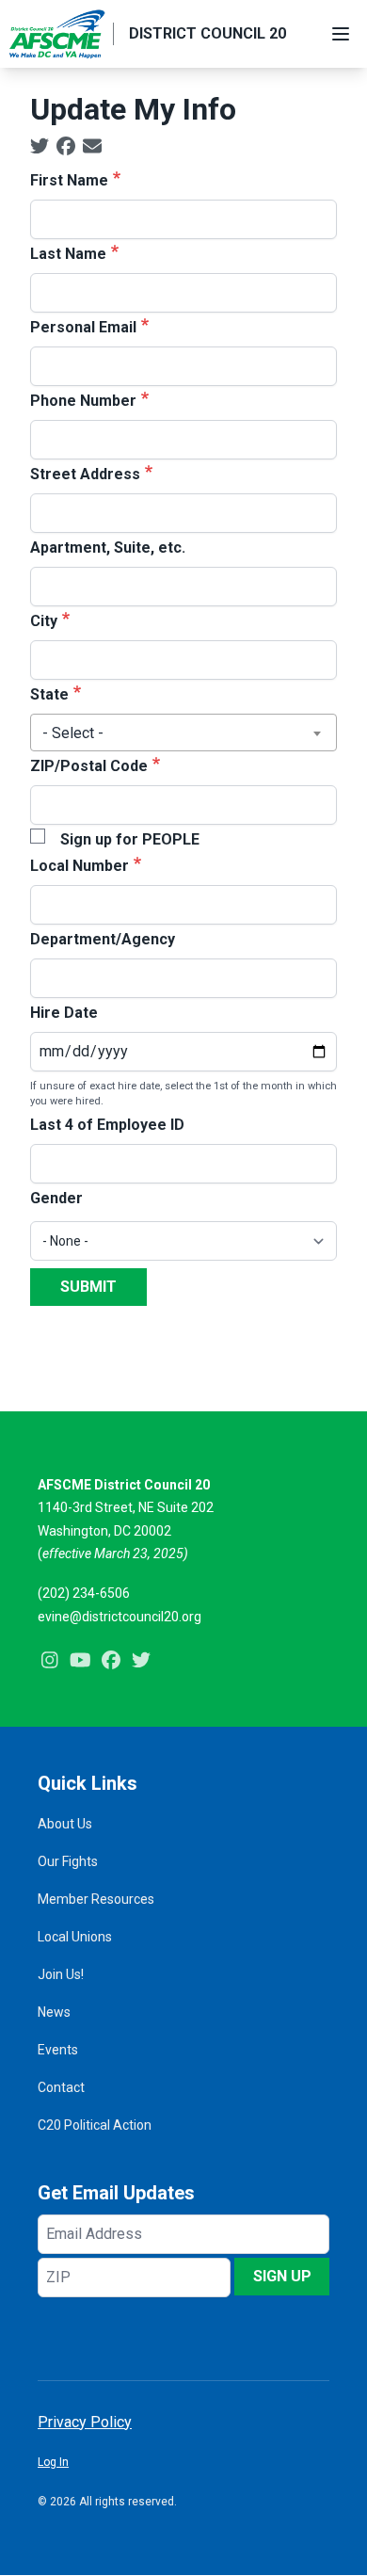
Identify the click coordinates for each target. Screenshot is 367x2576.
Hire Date (64, 1013)
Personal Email (83, 327)
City (44, 621)
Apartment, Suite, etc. (108, 547)
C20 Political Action (95, 2125)
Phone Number (83, 401)
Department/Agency (103, 939)
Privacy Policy (85, 2422)
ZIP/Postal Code (89, 766)
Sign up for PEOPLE (130, 839)
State (49, 694)
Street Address (85, 474)
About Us (65, 1824)
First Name (69, 180)
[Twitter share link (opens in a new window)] (40, 147)
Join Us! (61, 1974)
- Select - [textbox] (73, 733)
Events (58, 2050)
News (54, 2012)
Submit (88, 1287)
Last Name (68, 254)
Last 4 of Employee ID (107, 1125)
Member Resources (96, 1899)
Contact (61, 2087)
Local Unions (75, 1937)
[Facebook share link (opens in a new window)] (66, 147)
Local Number (80, 866)
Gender (56, 1198)
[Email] (92, 147)
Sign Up (282, 2276)
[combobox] (183, 733)
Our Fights (68, 1861)
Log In (53, 2462)
